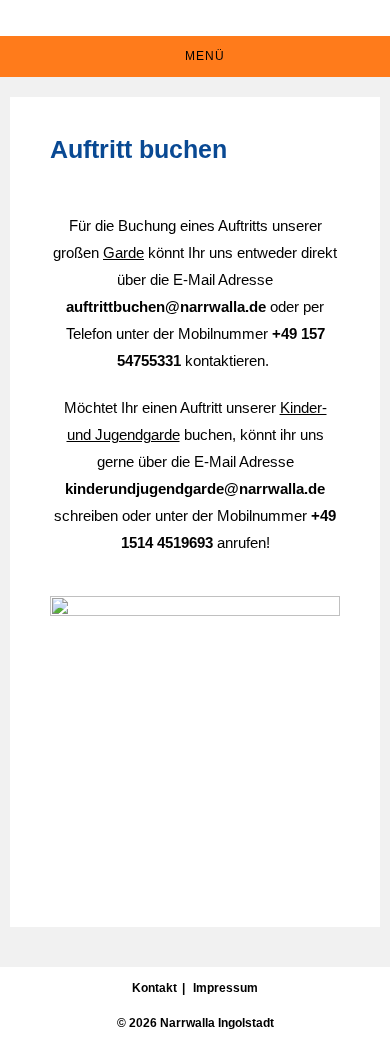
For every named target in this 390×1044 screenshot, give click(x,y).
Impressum (225, 988)
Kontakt (154, 988)
